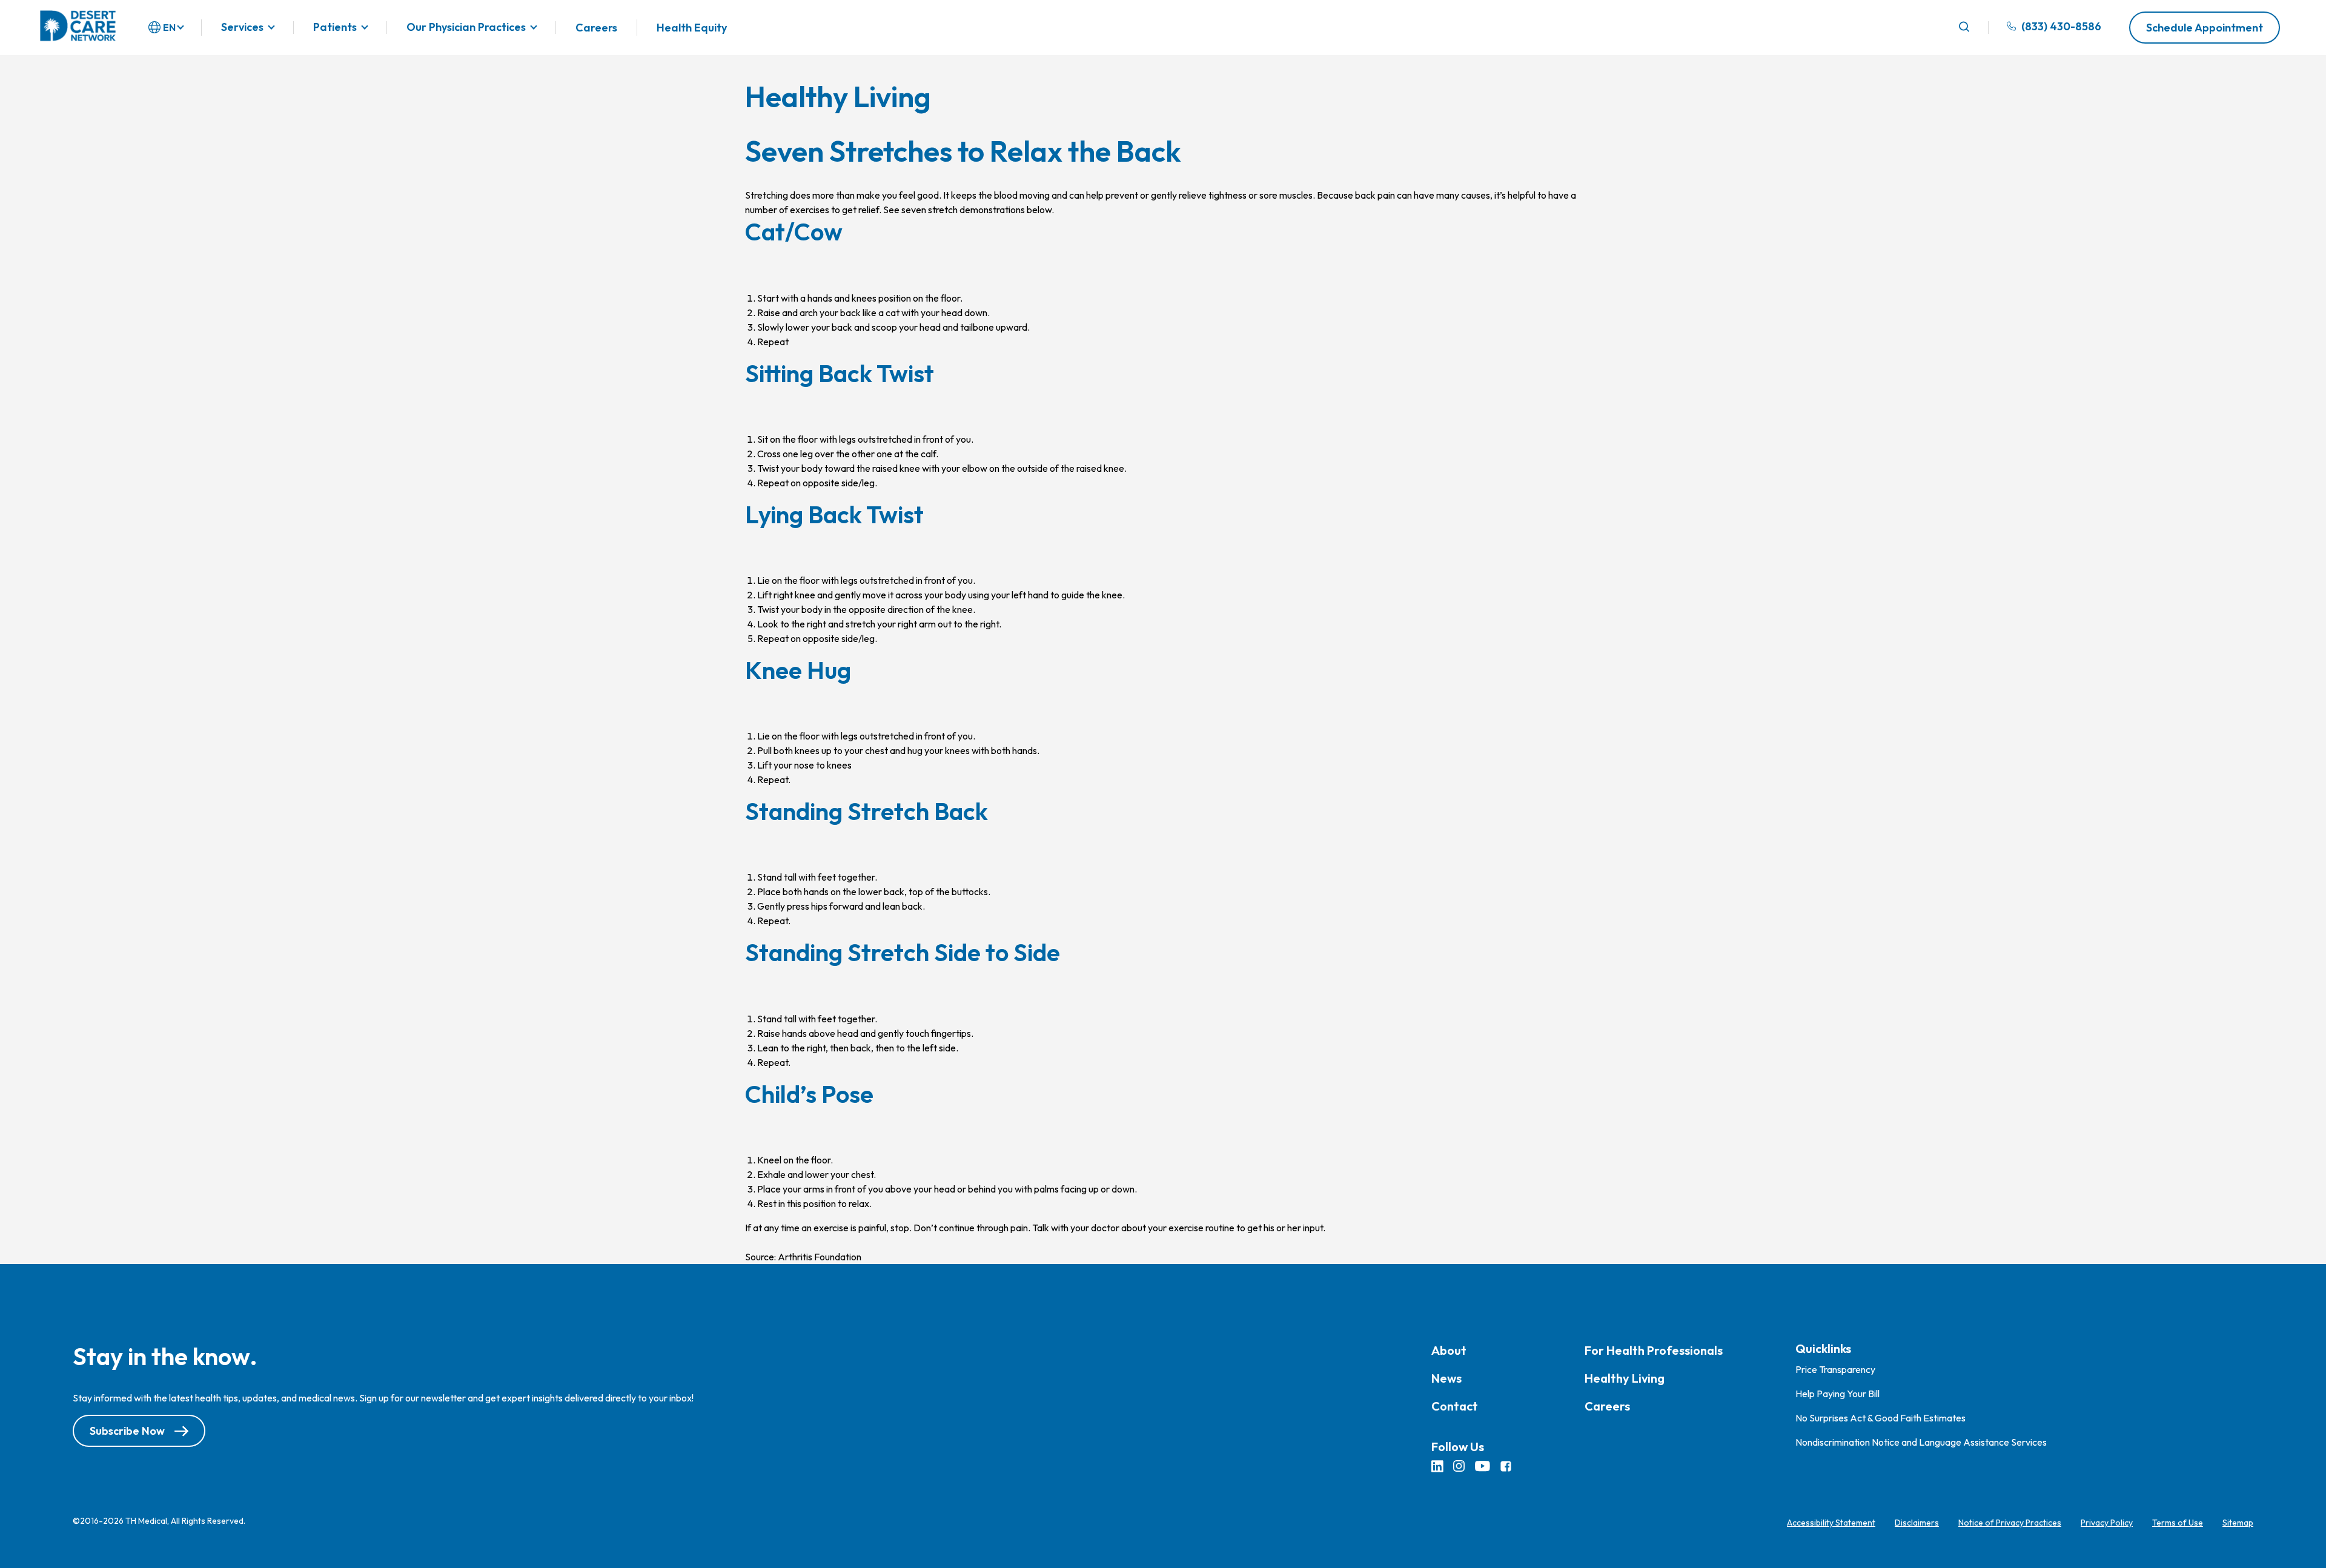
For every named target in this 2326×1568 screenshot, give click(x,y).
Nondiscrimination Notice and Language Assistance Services (1921, 1442)
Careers (596, 28)
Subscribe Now (127, 1431)
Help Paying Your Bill (1837, 1394)
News (1446, 1378)
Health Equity (692, 28)
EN (169, 27)
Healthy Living (1625, 1378)
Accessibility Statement (1831, 1523)
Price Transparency (1835, 1369)
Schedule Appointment (2205, 28)
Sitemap (2238, 1523)
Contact (1455, 1406)
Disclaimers (1917, 1523)
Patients (335, 28)
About (1449, 1350)
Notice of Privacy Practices (2010, 1523)
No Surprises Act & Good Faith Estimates (1880, 1418)
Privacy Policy (2107, 1523)
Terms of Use (2178, 1523)
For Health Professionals (1654, 1350)
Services (242, 28)
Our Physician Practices (466, 28)
